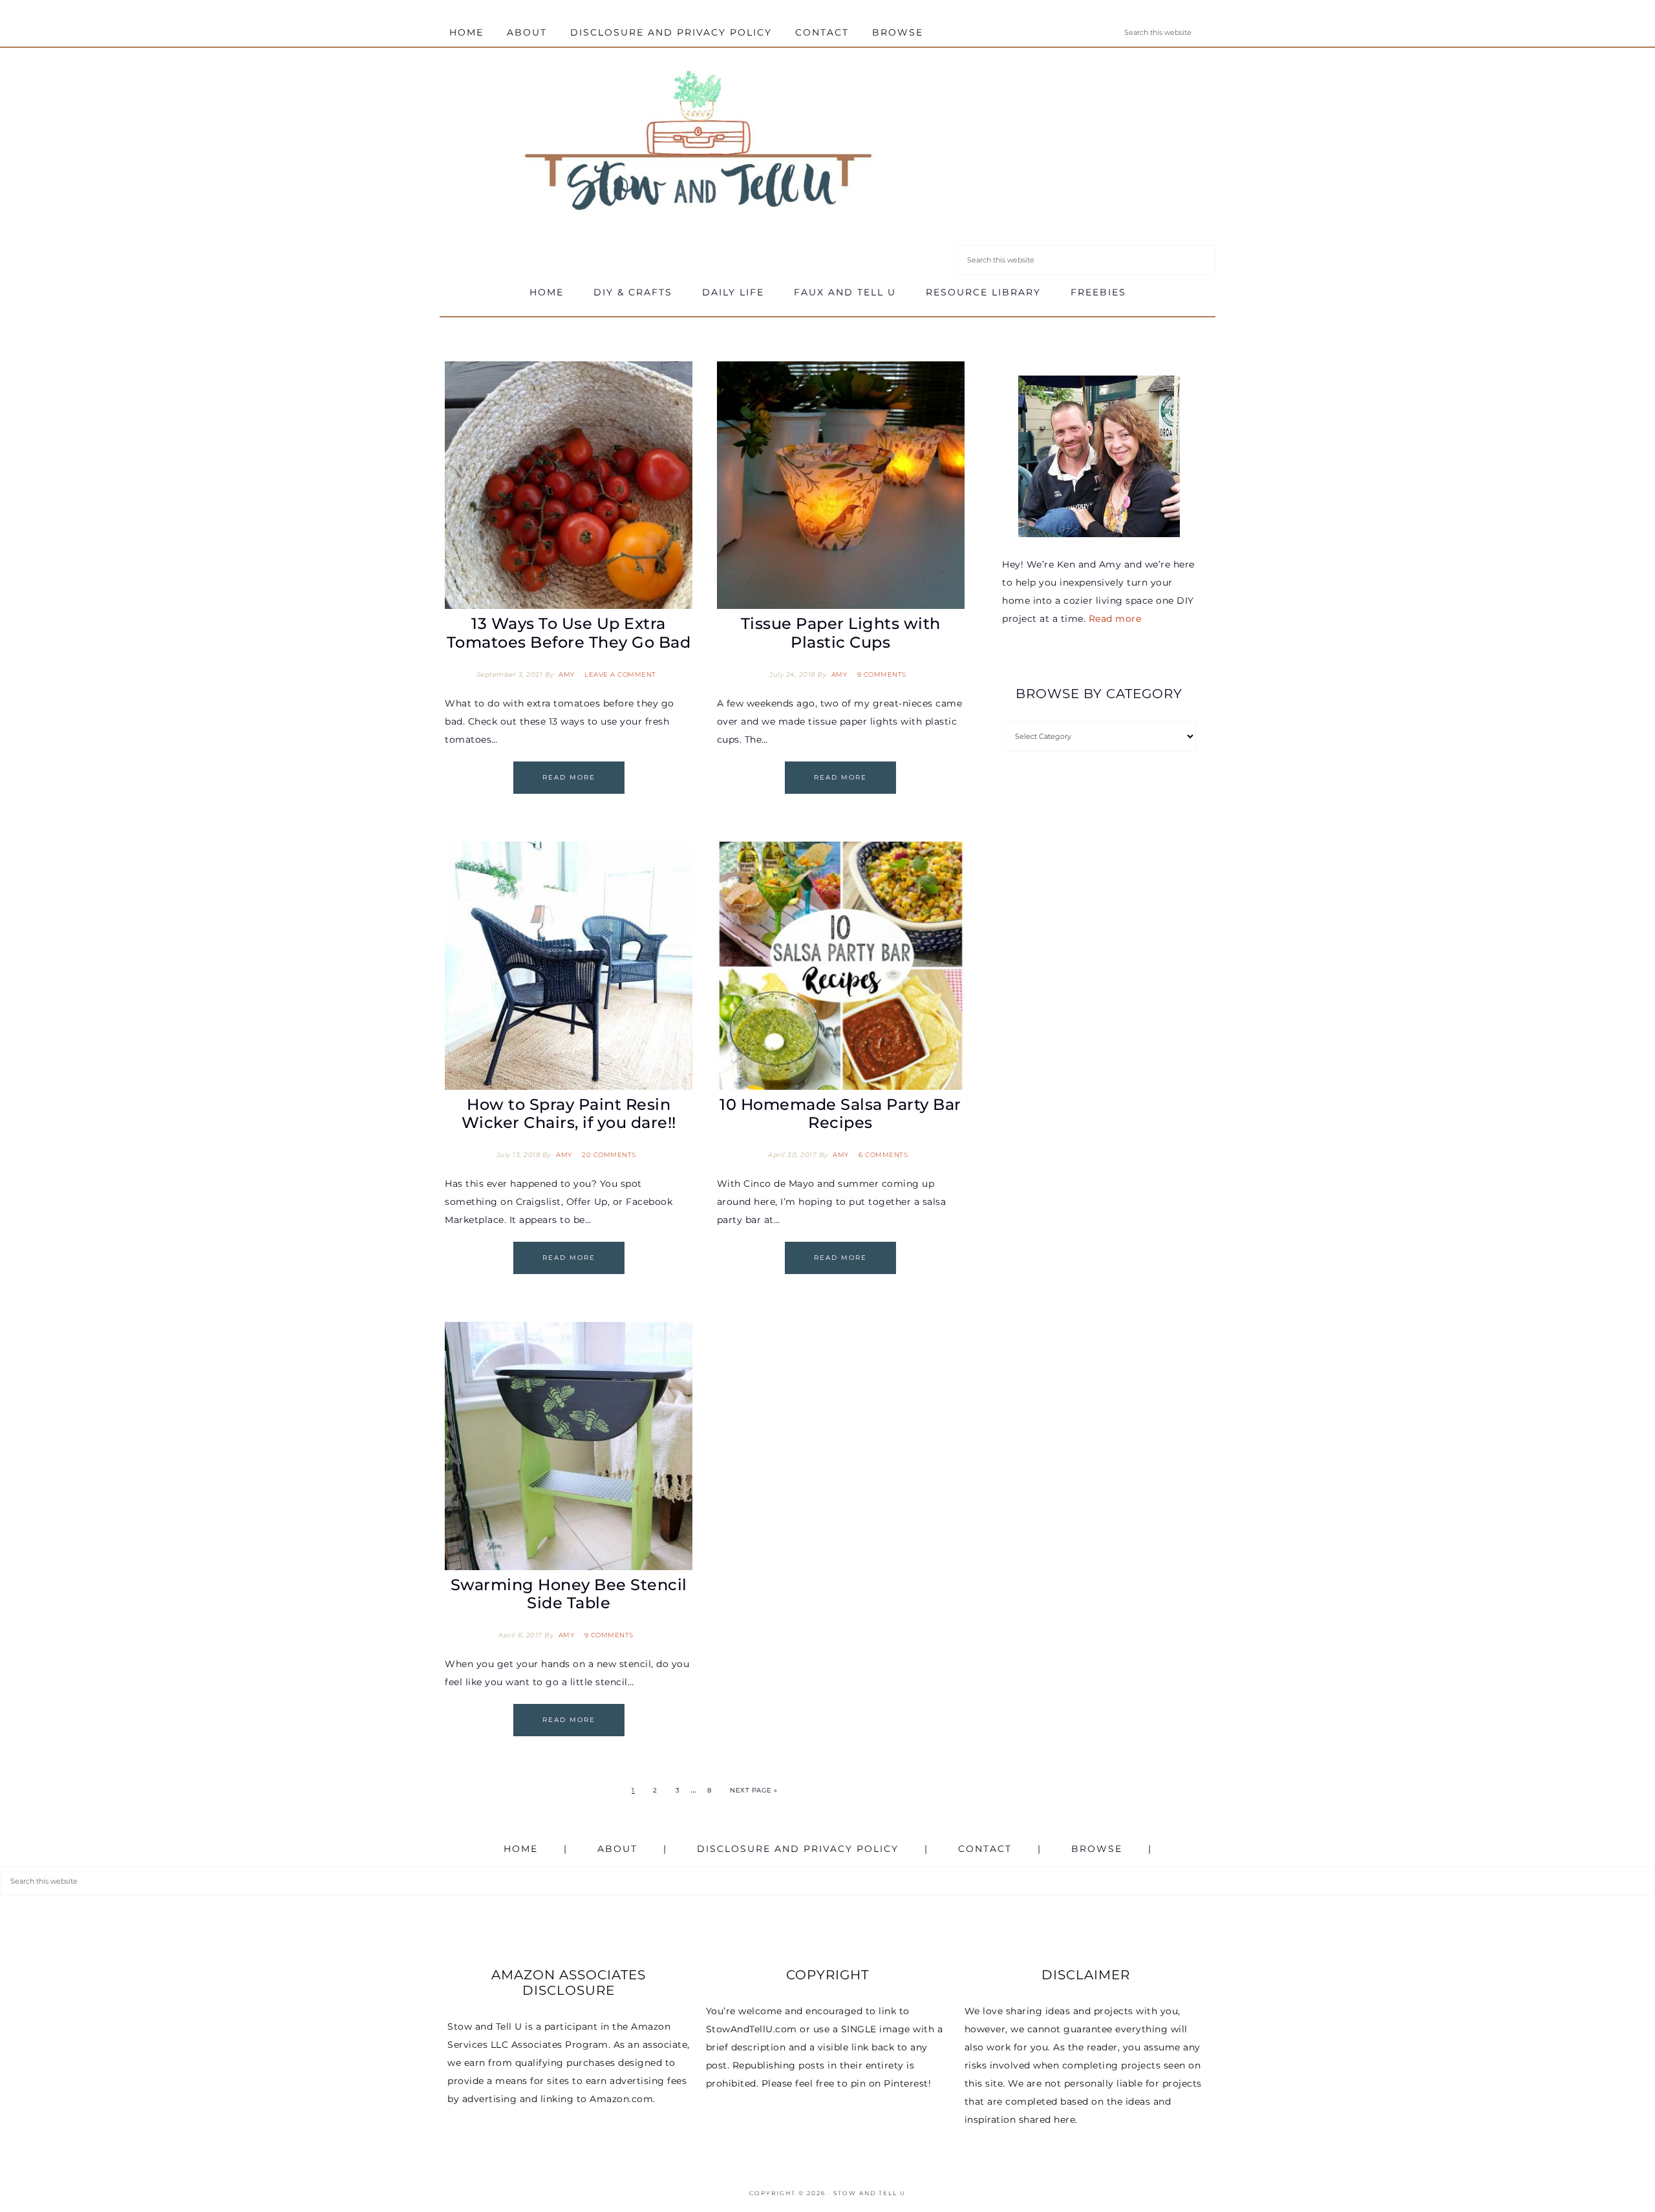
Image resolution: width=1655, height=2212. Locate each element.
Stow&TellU (698, 144)
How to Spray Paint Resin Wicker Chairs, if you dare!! (569, 1114)
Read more (1115, 619)
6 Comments (883, 1155)
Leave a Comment (620, 675)
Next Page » (754, 1790)
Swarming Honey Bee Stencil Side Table (569, 1594)
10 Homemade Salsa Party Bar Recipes (840, 1114)
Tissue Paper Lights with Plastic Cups (841, 633)
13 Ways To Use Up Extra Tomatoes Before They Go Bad (569, 633)
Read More (569, 777)
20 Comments (609, 1155)
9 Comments (882, 675)
